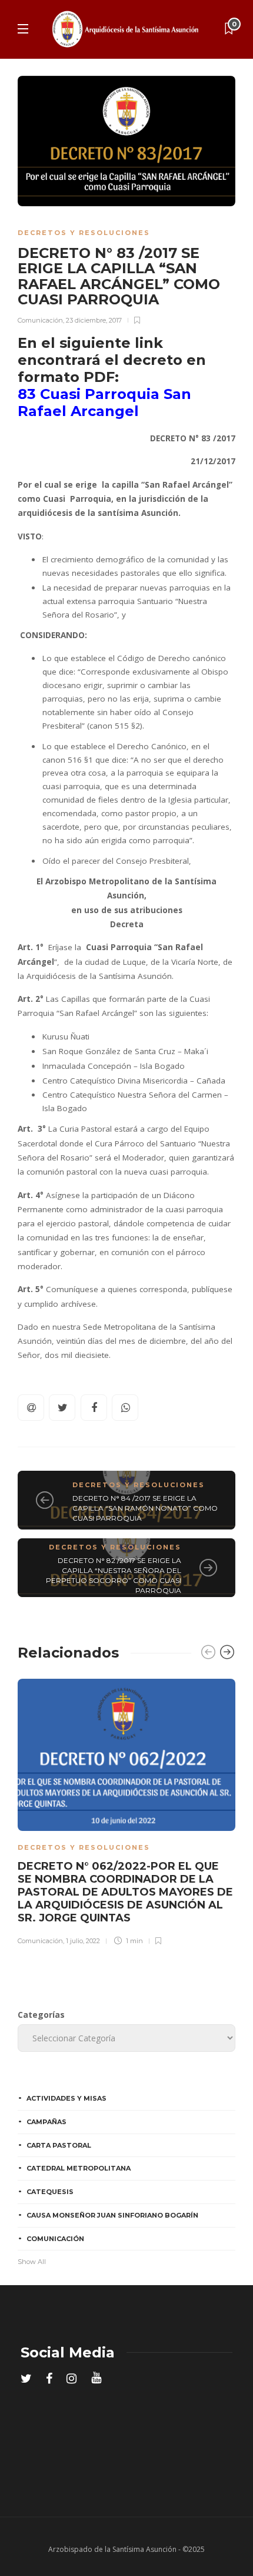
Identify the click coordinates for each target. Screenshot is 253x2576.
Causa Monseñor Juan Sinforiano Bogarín (112, 2215)
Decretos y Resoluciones (84, 233)
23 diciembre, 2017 (94, 320)
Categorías (41, 2015)
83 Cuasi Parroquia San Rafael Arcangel (104, 402)
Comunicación (40, 320)
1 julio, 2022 (83, 1941)
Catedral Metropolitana (79, 2168)
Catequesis (50, 2192)
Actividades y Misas (66, 2098)
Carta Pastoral (59, 2145)
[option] (126, 1810)
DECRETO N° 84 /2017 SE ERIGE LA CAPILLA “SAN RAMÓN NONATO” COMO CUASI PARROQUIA (145, 1508)
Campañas (46, 2122)
